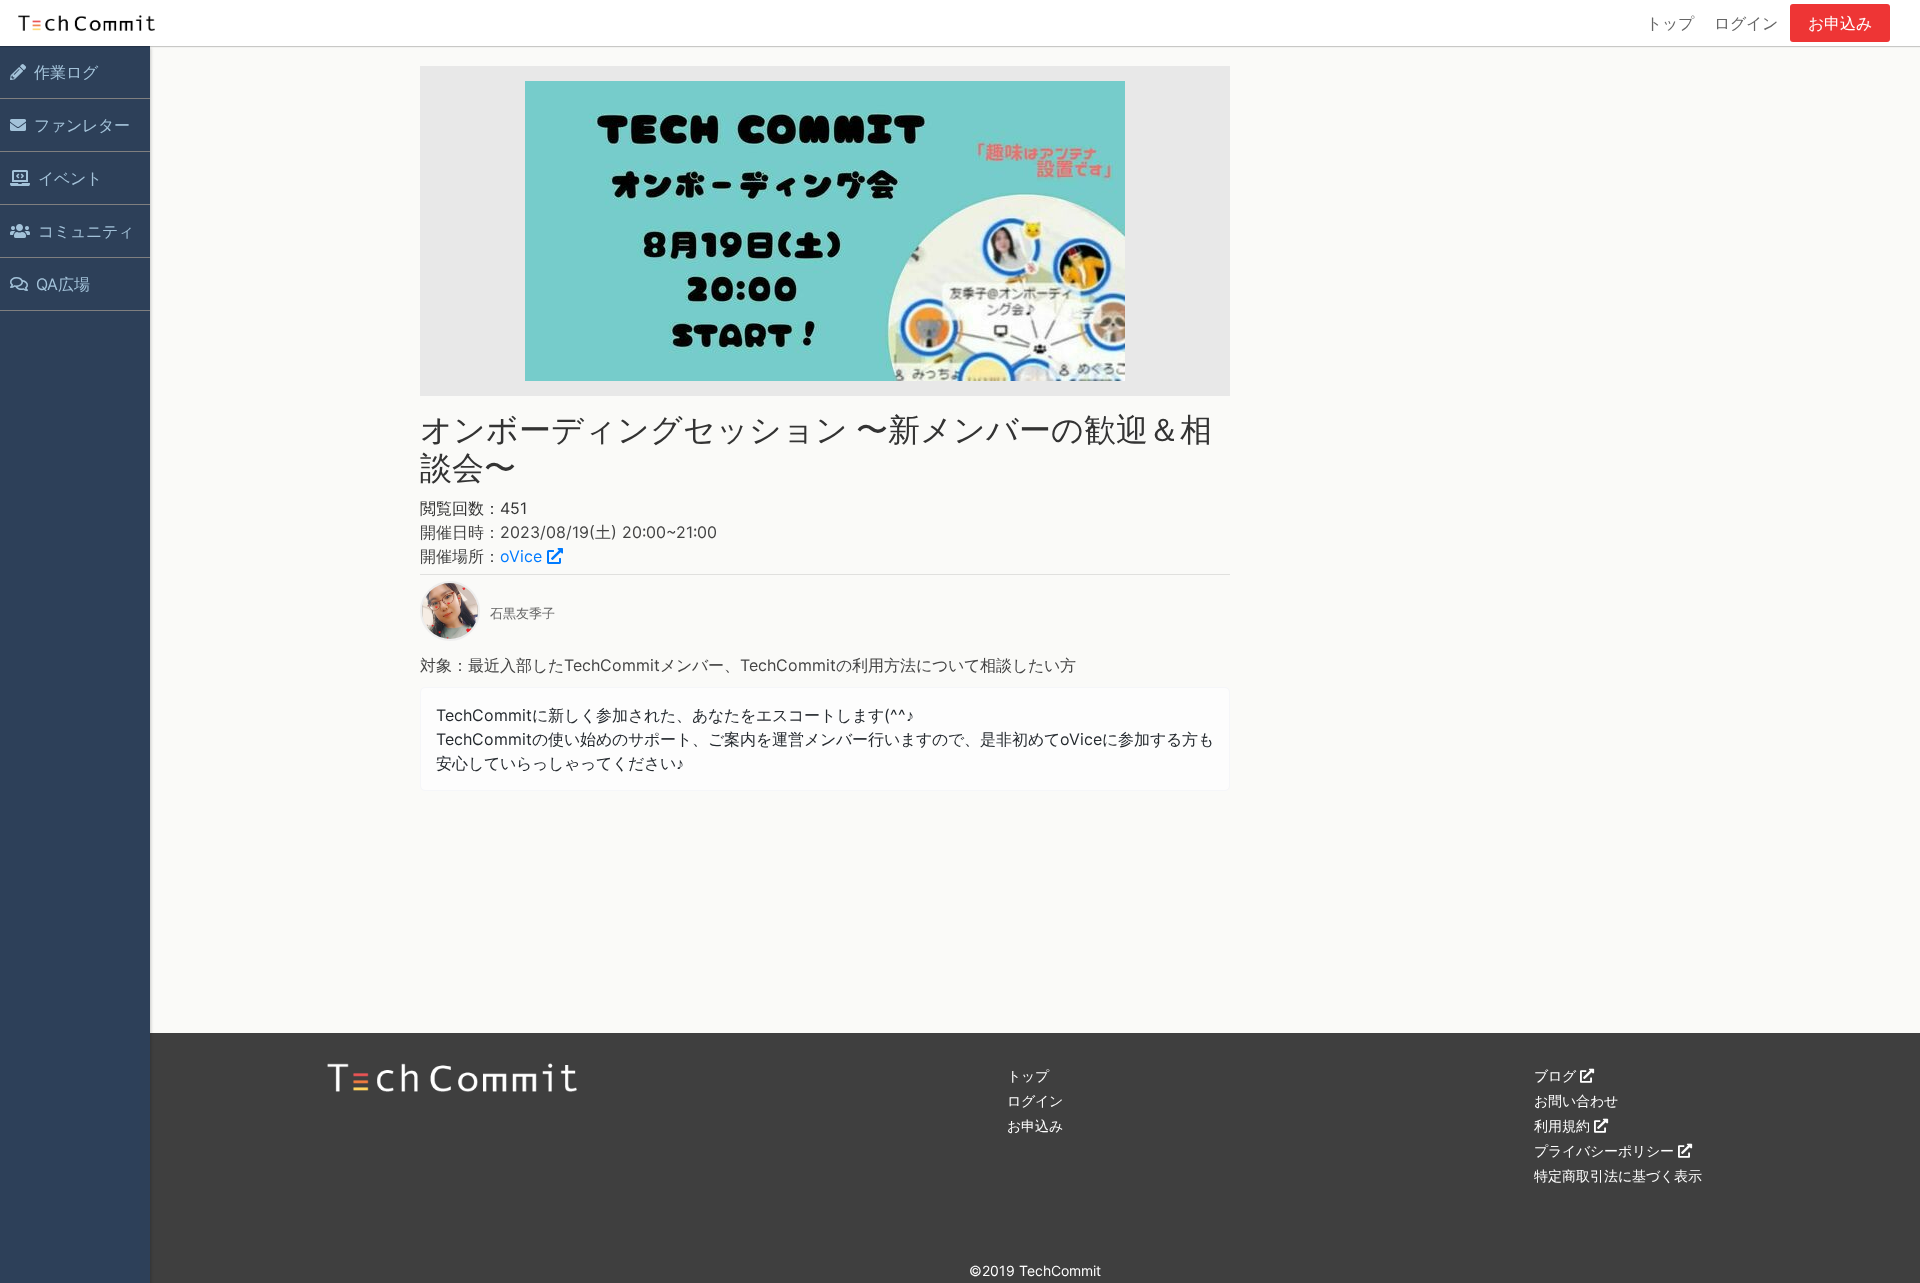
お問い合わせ (1576, 1100)
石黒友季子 (522, 613)
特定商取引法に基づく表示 (1618, 1175)
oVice (523, 556)
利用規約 (1564, 1125)
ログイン (1746, 23)
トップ (1670, 23)
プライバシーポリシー (1606, 1150)
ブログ (1557, 1075)
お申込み (1840, 23)
